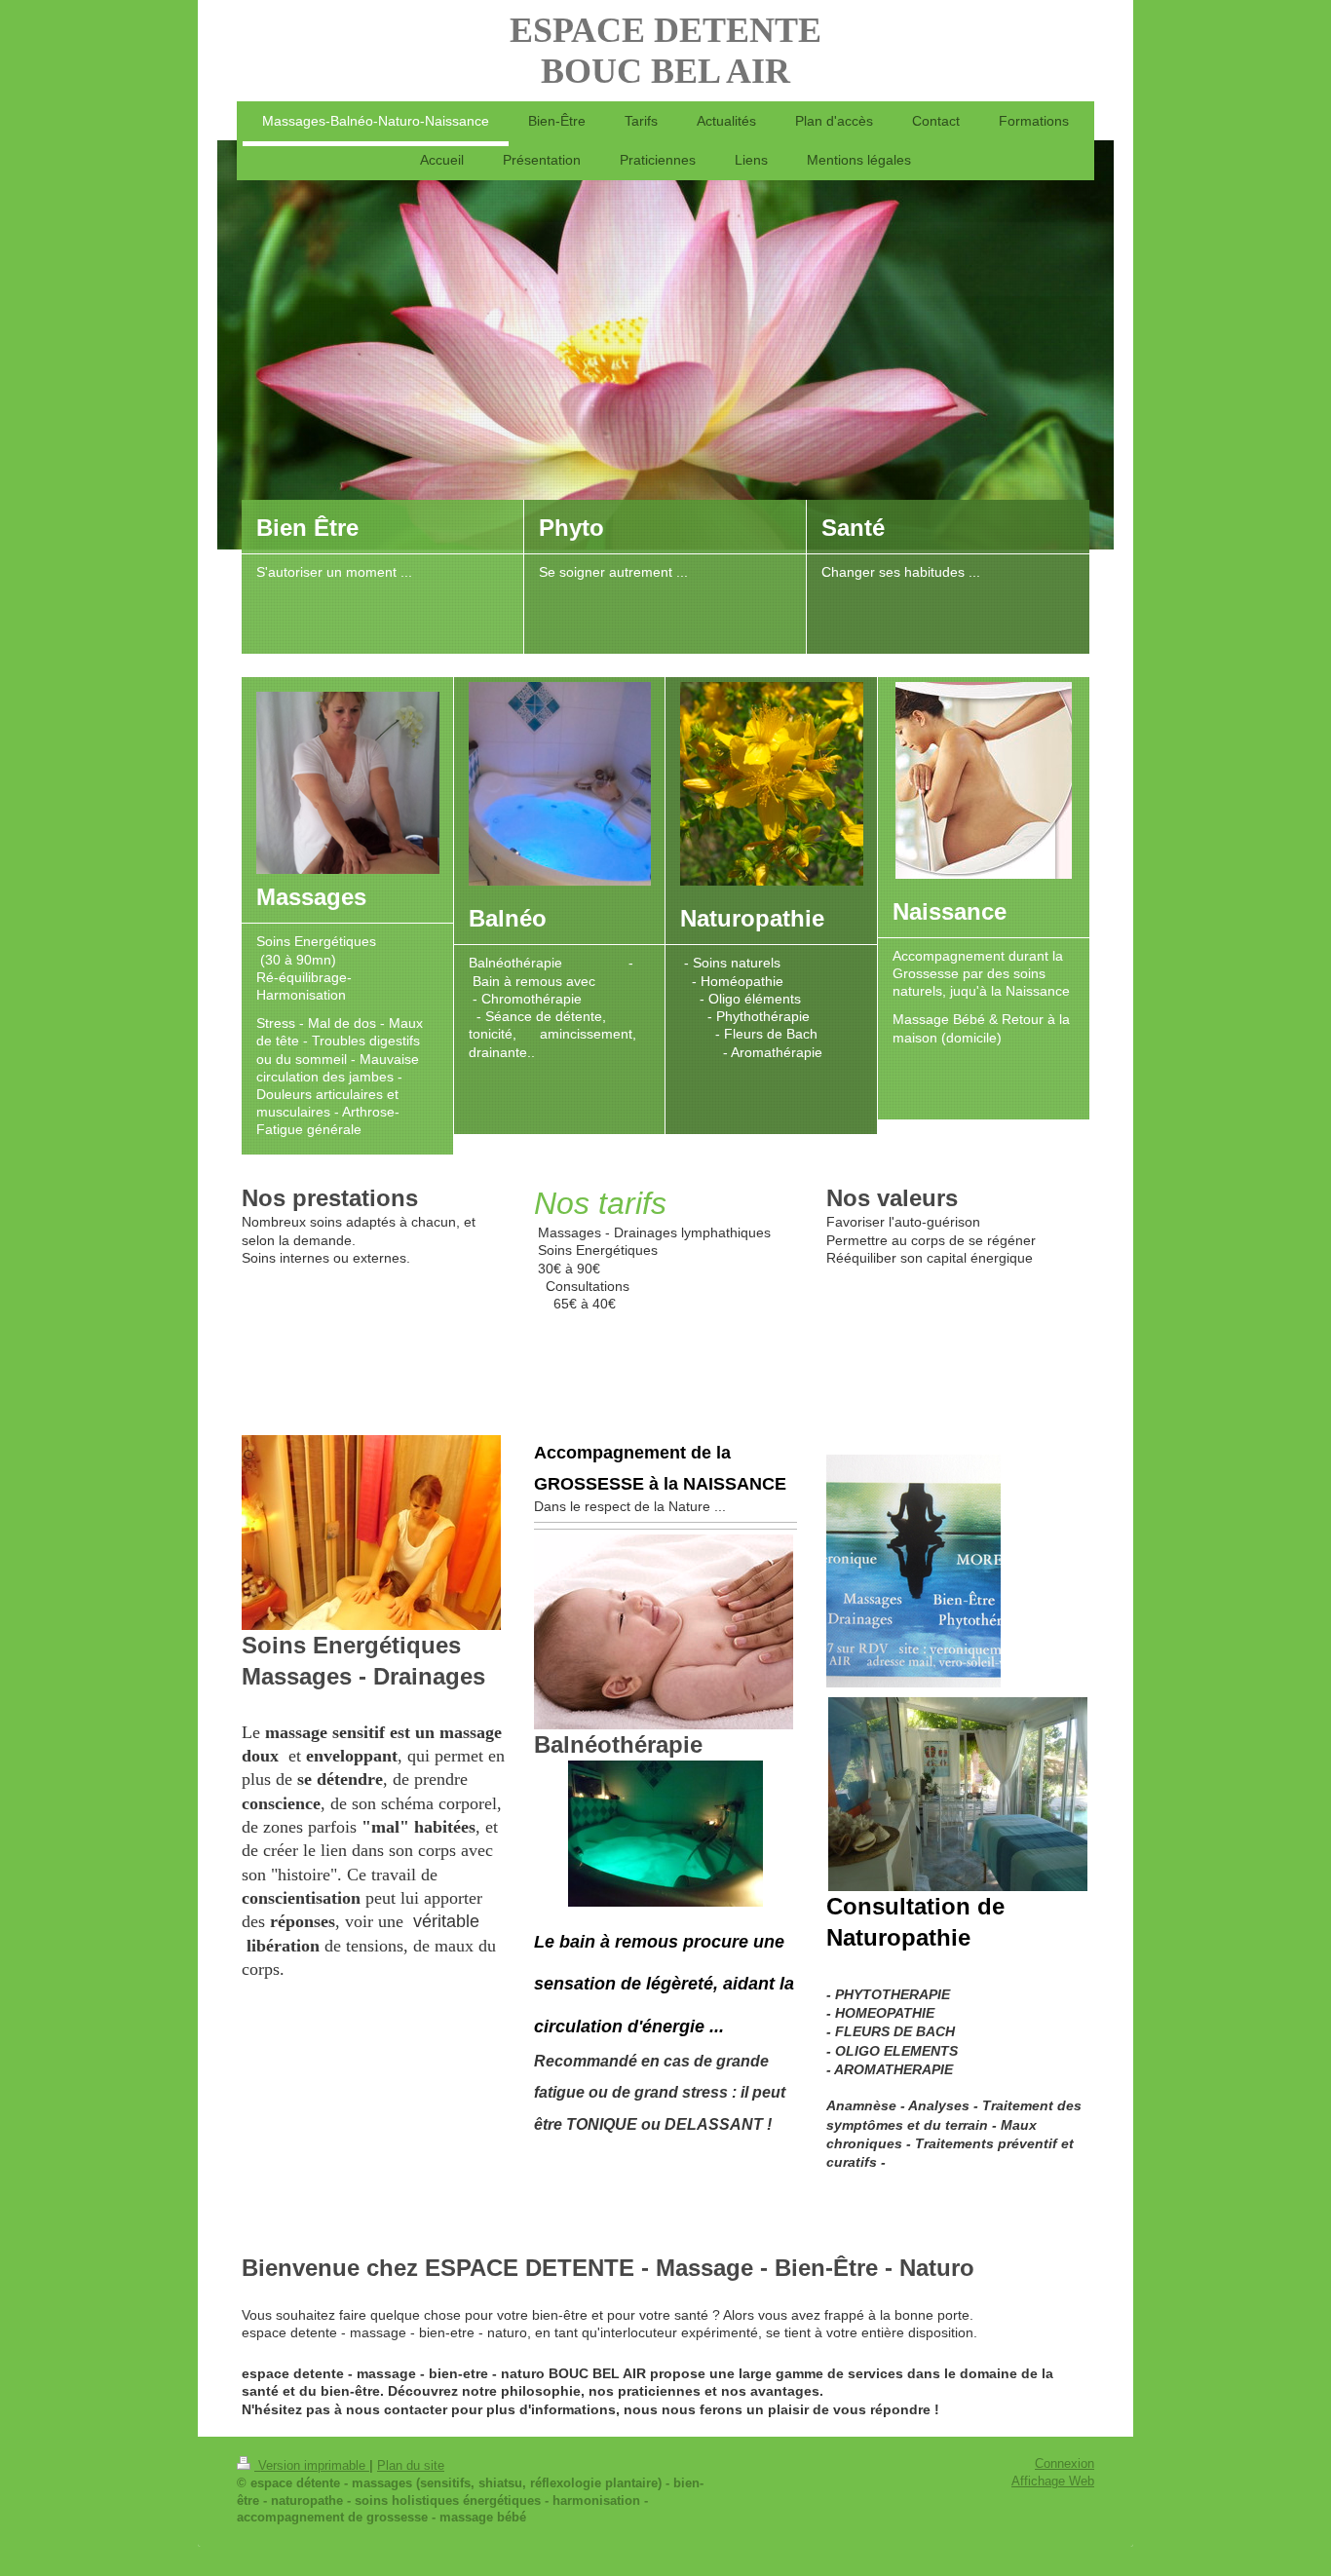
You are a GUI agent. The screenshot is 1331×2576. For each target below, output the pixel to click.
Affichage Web (1053, 2481)
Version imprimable (312, 2466)
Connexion (1065, 2464)
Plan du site (411, 2466)
